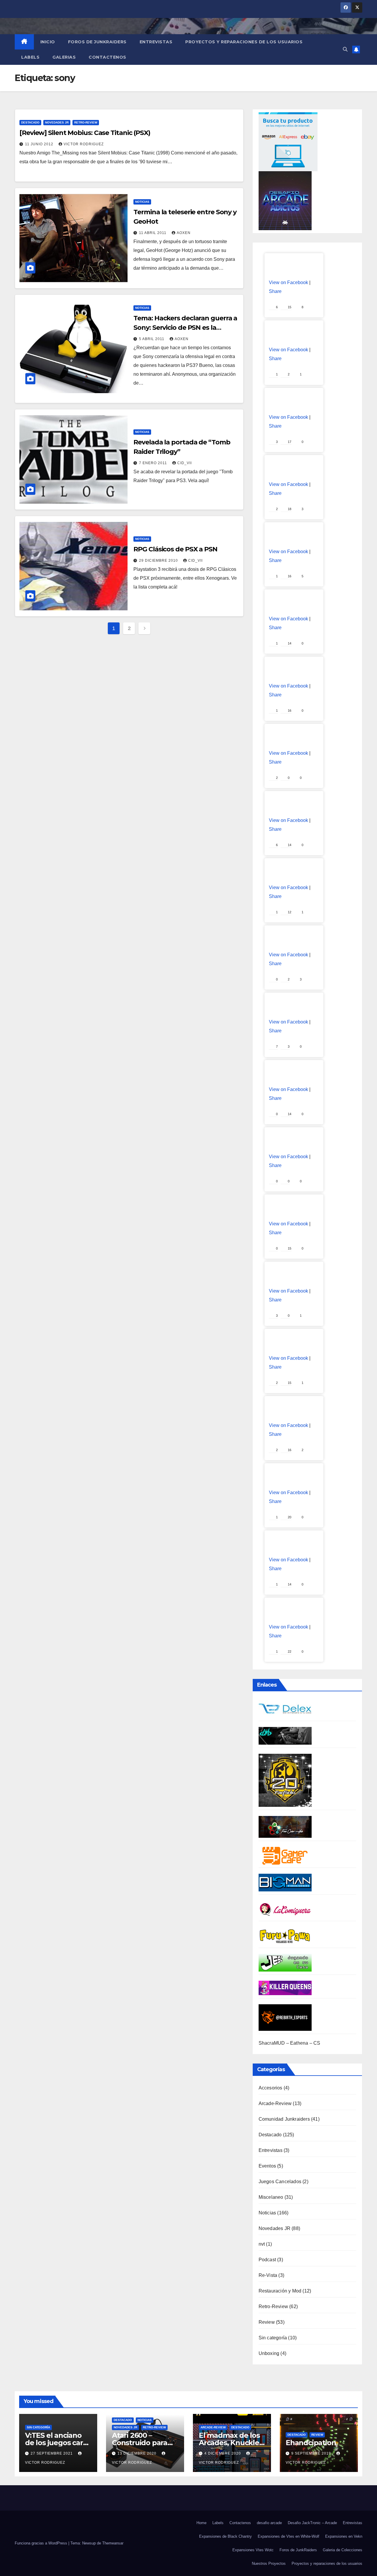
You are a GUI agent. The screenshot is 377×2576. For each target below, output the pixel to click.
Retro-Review (86, 122)
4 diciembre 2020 (223, 2453)
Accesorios (271, 2088)
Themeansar (113, 2543)
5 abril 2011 (152, 339)
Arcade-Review (275, 2103)
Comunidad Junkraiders (284, 2119)
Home (201, 2523)
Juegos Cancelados (280, 2182)
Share (275, 291)
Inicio (48, 42)
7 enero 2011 (154, 463)
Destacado (30, 122)
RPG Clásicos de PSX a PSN (175, 549)
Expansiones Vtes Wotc (253, 2550)
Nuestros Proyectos (269, 2563)
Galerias (64, 57)
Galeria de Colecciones (343, 2550)
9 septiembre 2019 (312, 2453)
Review (267, 2322)
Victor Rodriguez (84, 144)
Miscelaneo (271, 2197)
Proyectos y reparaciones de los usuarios (244, 42)
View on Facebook (288, 282)
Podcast (267, 2260)
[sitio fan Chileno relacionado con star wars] (285, 1780)
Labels (30, 57)
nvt (262, 2244)
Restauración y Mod (280, 2291)
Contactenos (108, 57)
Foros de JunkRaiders (97, 42)
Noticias (142, 202)
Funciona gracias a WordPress (42, 2543)
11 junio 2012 (40, 144)
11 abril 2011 (153, 233)
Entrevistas (156, 42)
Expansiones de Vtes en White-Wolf (288, 2536)
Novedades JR (57, 122)
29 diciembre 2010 (159, 561)
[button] (345, 49)
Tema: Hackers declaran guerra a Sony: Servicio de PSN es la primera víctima (185, 328)
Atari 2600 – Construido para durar (140, 2443)
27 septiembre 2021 (52, 2453)
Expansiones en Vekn (344, 2536)
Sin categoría (273, 2338)
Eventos (267, 2166)
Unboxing (269, 2353)
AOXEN (184, 233)
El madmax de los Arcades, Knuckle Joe (229, 2443)
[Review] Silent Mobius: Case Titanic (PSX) (85, 133)
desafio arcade (269, 2523)
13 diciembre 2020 (138, 2453)
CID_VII (185, 463)
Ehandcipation (311, 2443)
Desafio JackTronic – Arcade (312, 2523)
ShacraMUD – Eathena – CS (290, 2043)
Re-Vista (268, 2275)
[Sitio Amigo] (285, 1856)
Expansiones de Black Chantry (225, 2536)
